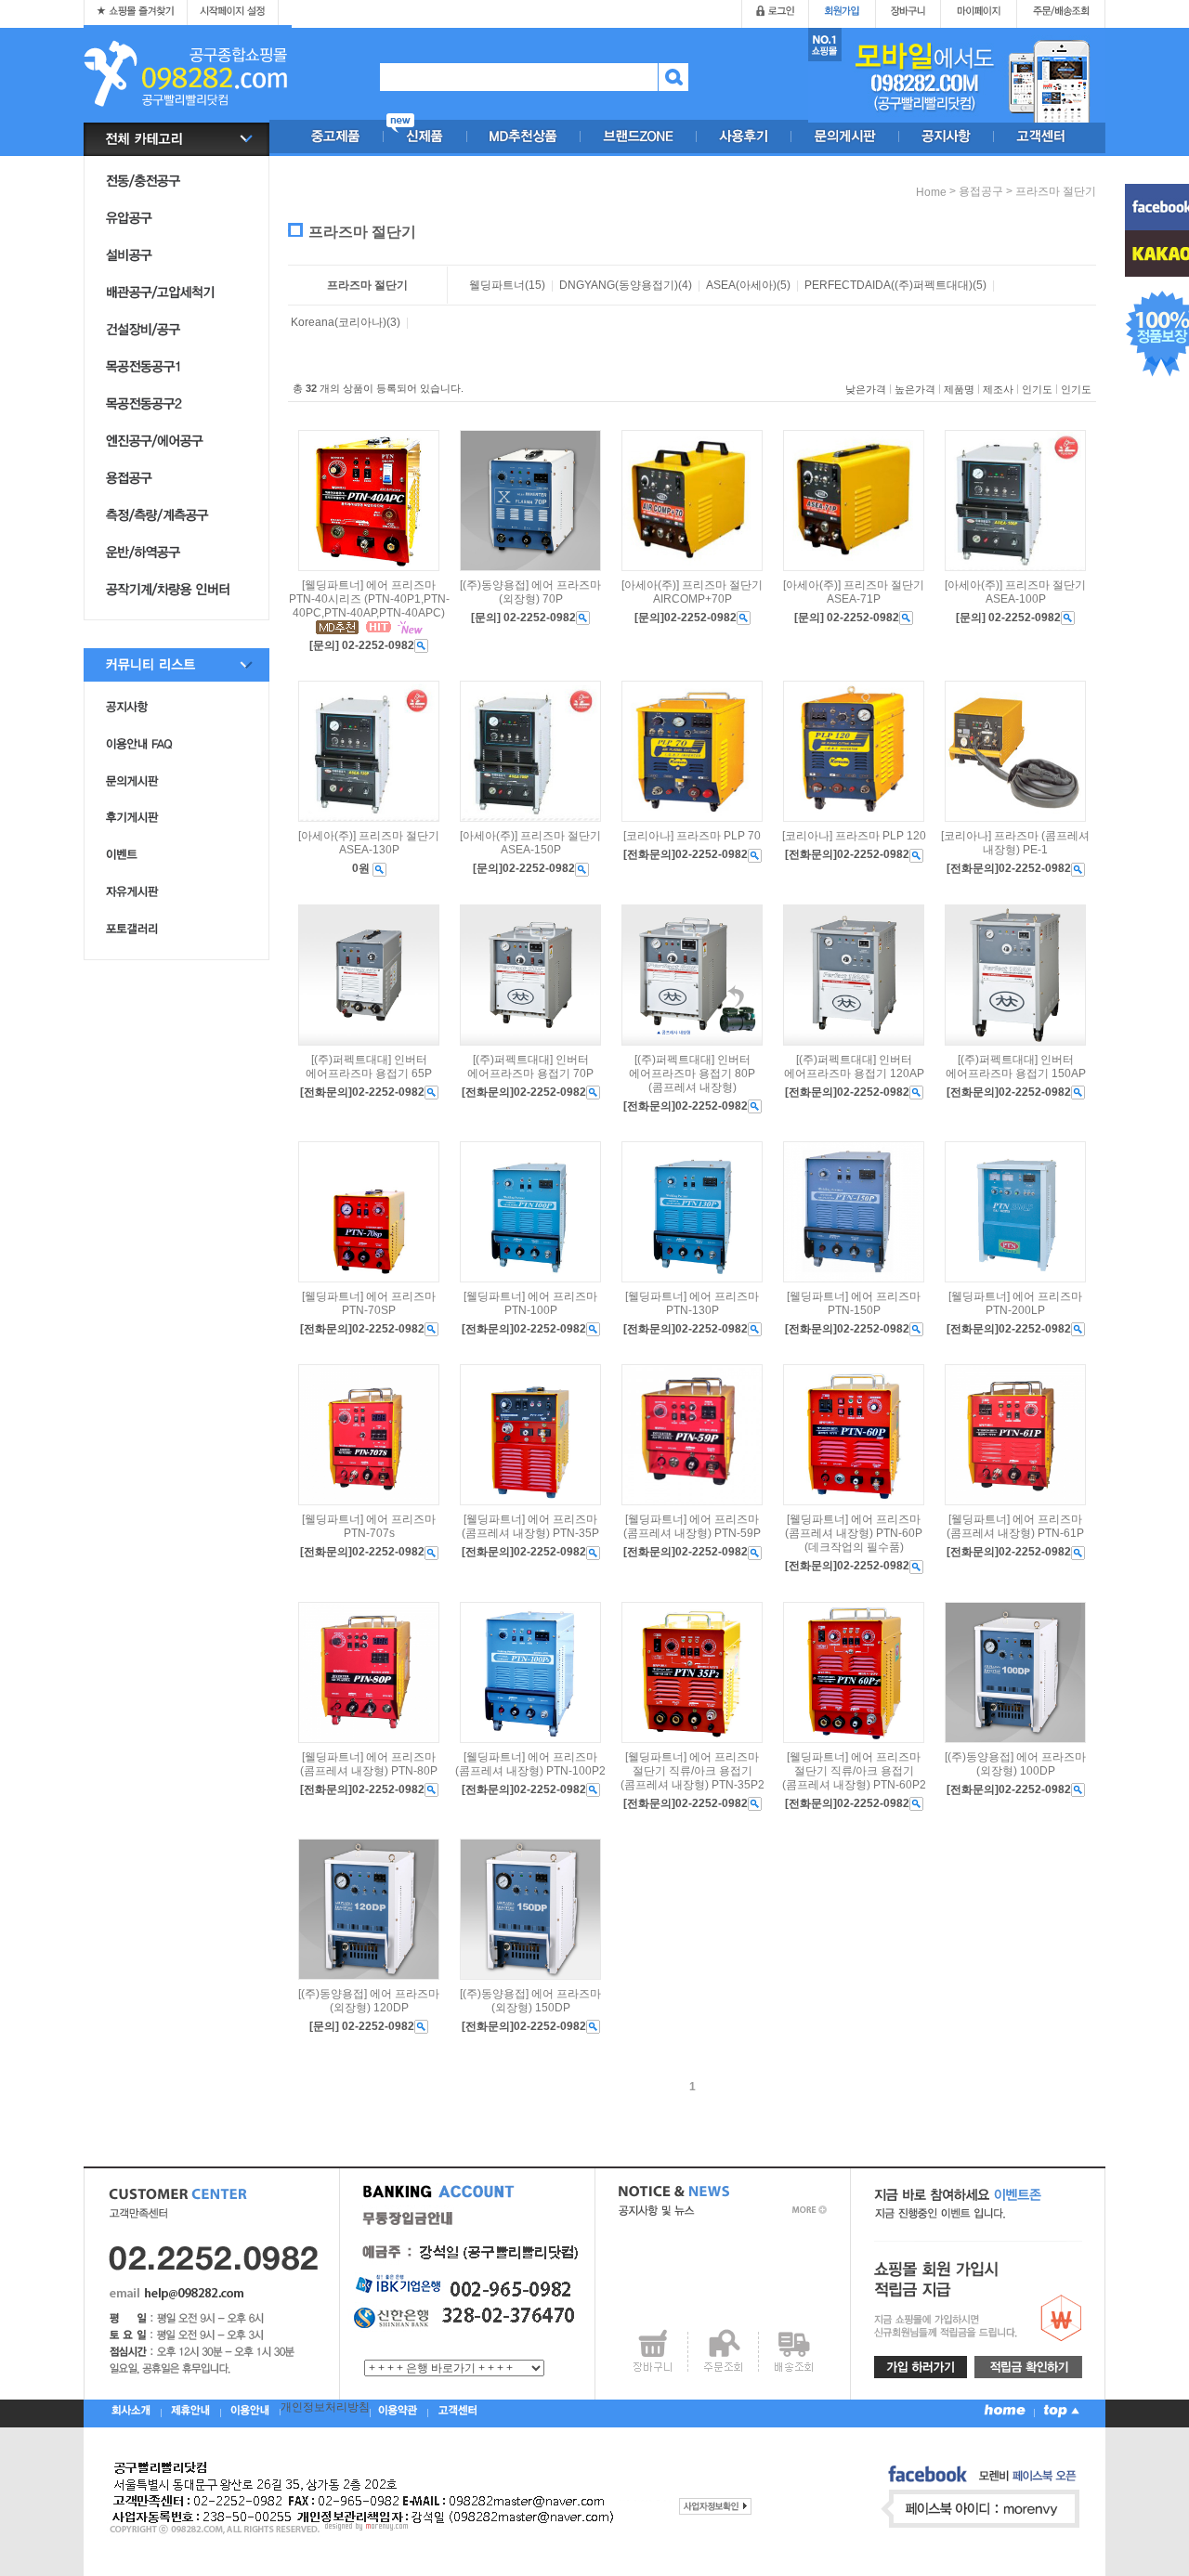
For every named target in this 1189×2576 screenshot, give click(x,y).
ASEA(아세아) (741, 285)
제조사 (998, 389)
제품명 (959, 389)
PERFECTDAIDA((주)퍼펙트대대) (888, 285)
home (931, 192)
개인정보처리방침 (325, 2407)
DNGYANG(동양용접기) (619, 285)
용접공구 (981, 191)
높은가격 (915, 389)
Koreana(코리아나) (339, 322)
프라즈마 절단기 (1056, 191)
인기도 (1037, 389)
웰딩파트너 (497, 285)
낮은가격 (866, 389)
